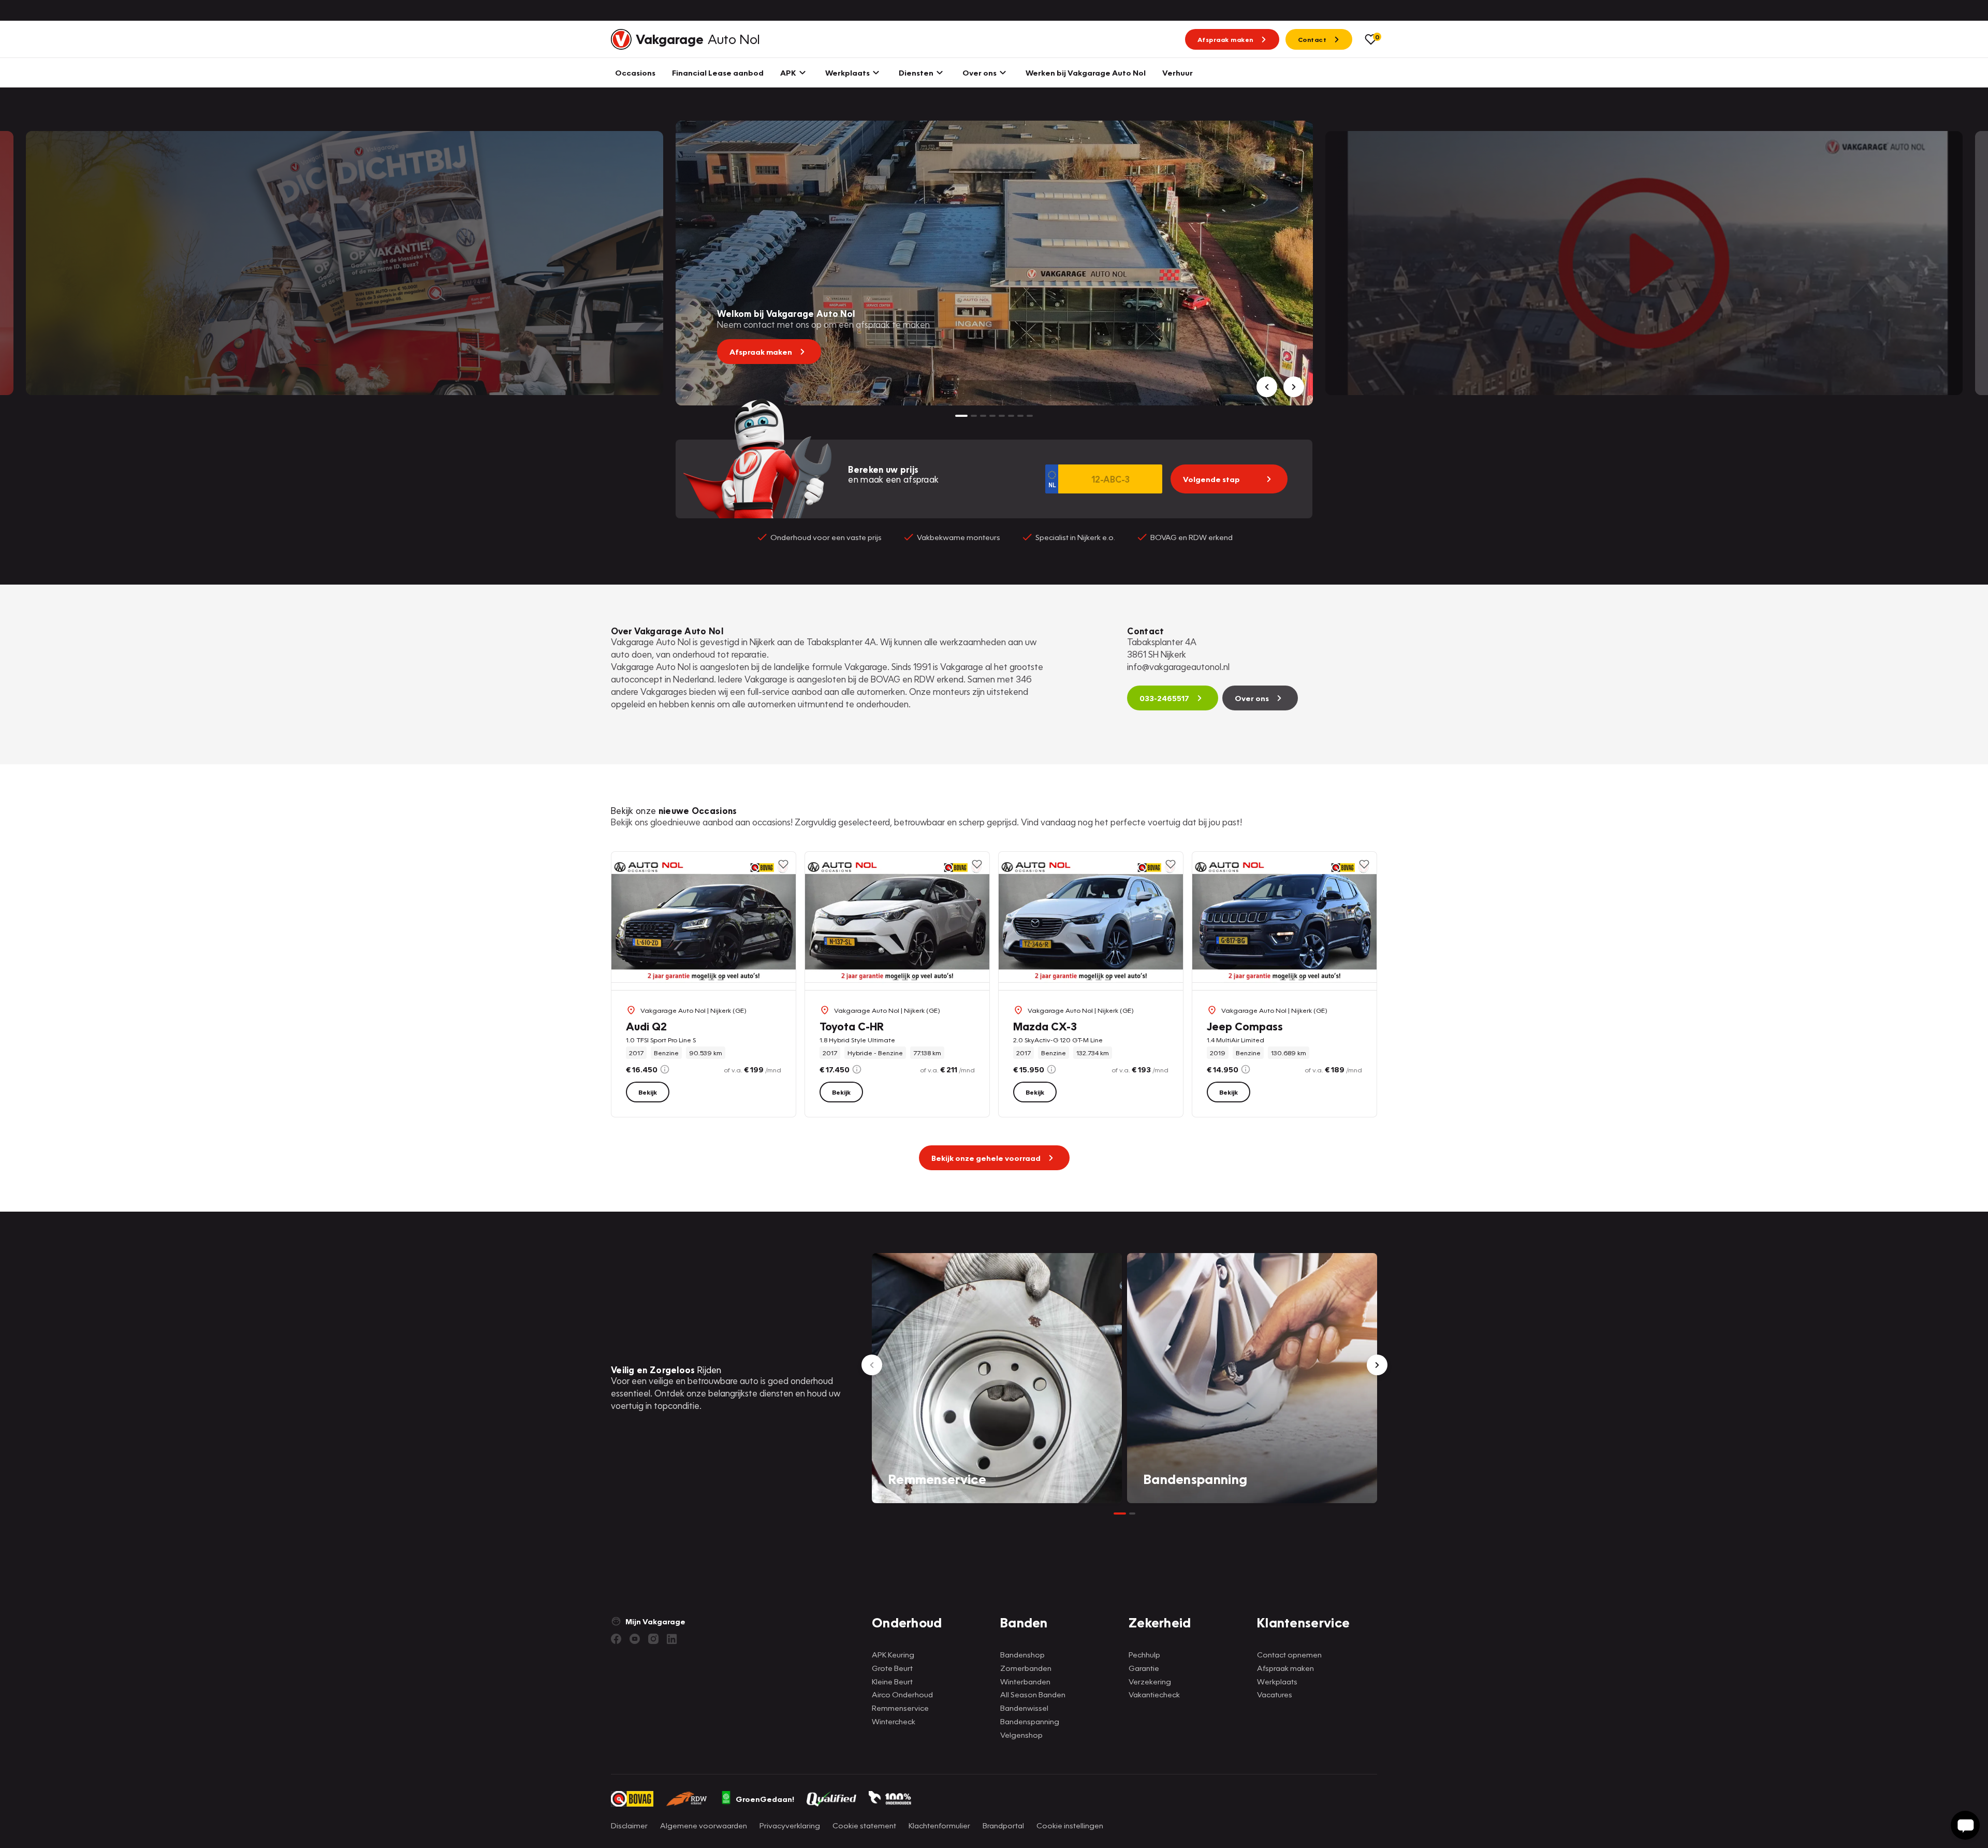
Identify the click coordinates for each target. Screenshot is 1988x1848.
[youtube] (635, 1639)
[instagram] (653, 1639)
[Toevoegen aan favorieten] (783, 864)
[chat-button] (1965, 1825)
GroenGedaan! (765, 1799)
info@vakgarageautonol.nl (1178, 667)
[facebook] (616, 1639)
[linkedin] (672, 1639)
